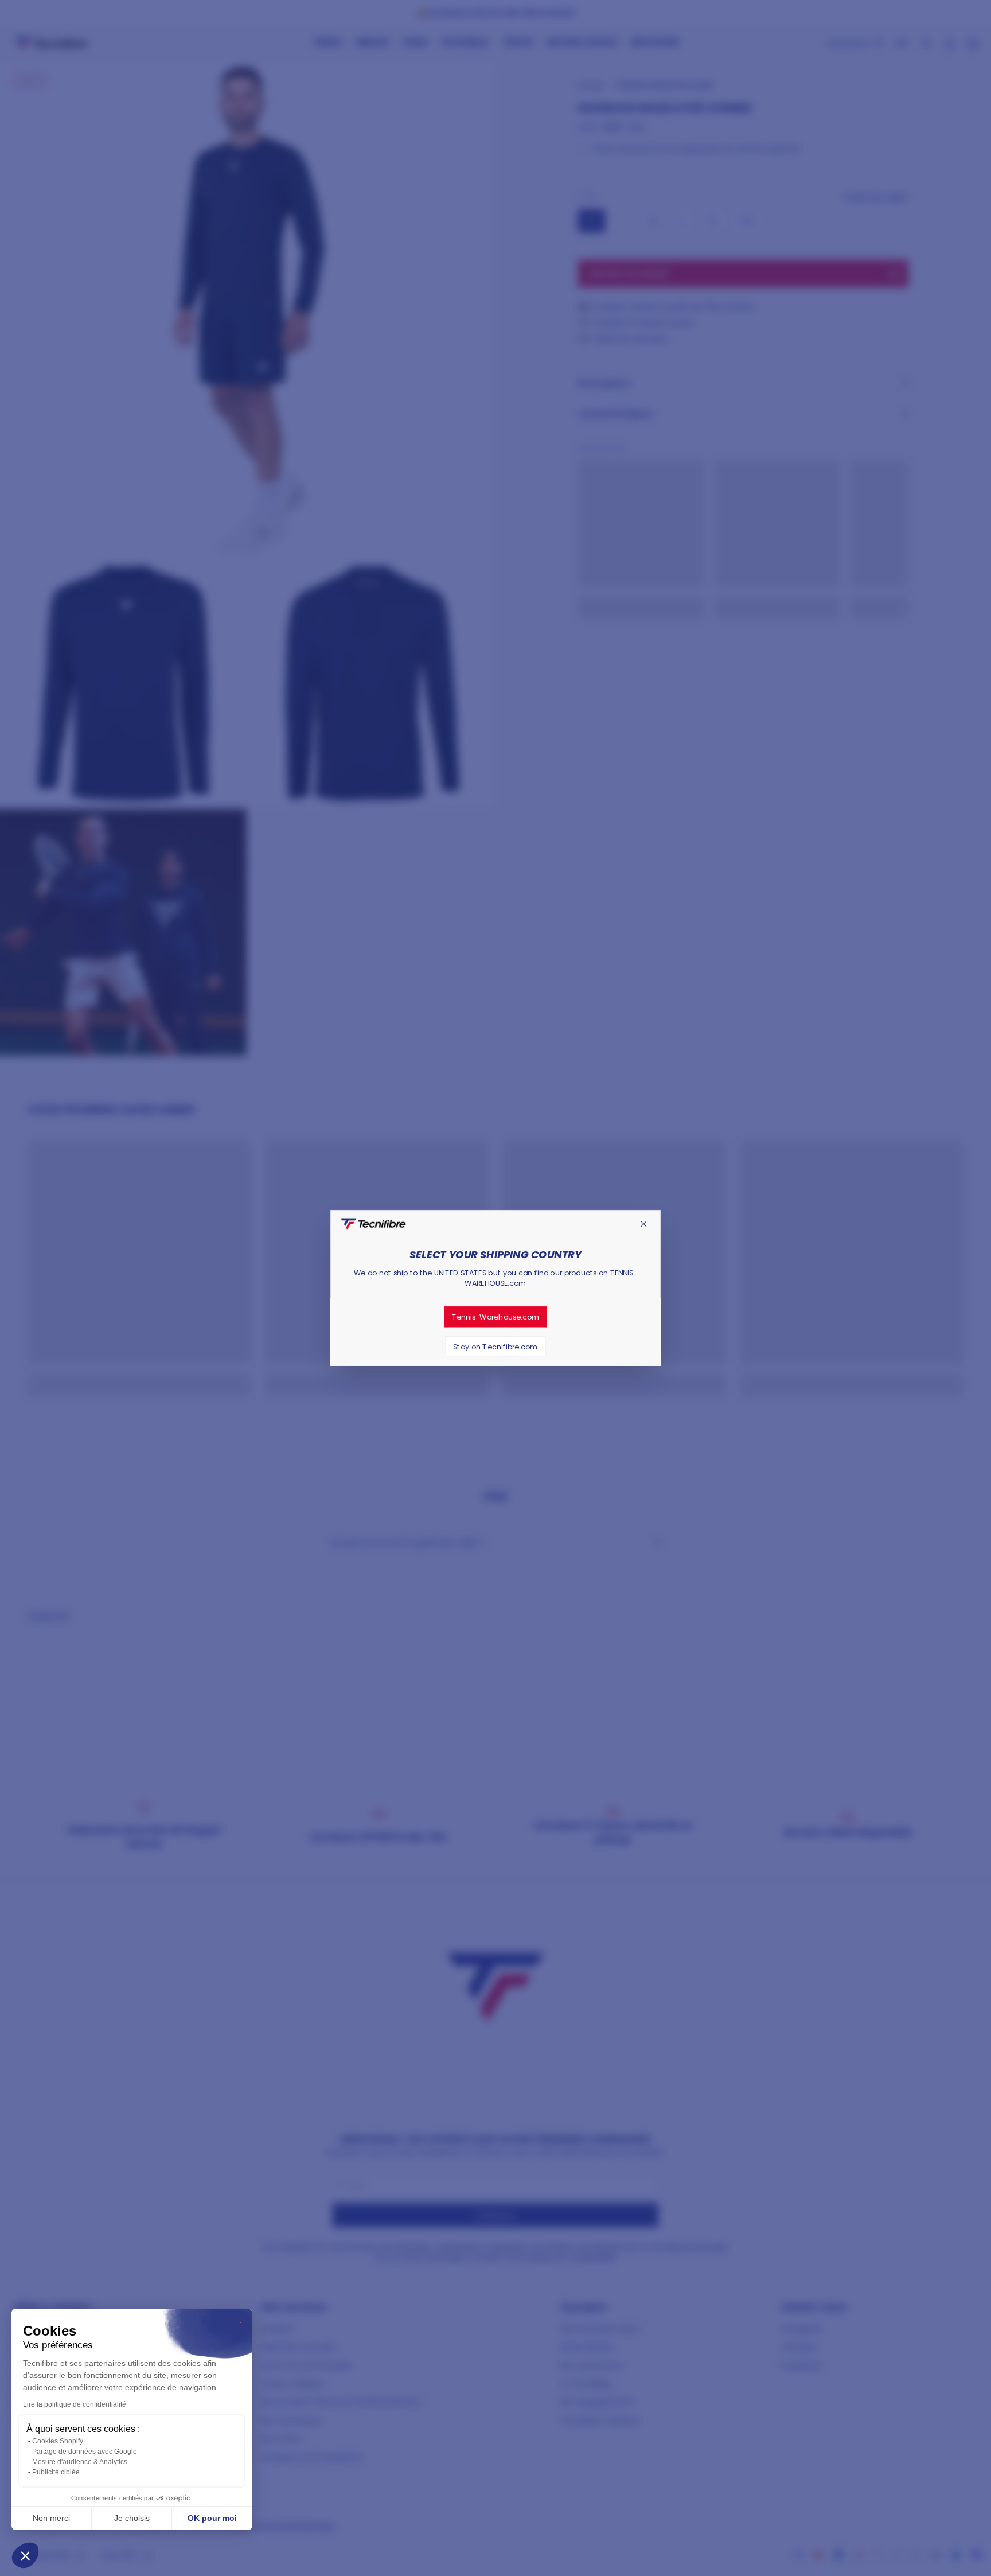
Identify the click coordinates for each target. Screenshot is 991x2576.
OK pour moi (212, 2518)
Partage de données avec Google (85, 2452)
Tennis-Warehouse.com (496, 1317)
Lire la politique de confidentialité (75, 2404)
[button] (25, 2555)
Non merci (51, 2518)
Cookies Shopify (58, 2441)
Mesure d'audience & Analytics (80, 2462)
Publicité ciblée (56, 2472)
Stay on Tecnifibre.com (495, 1347)
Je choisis (132, 2518)
